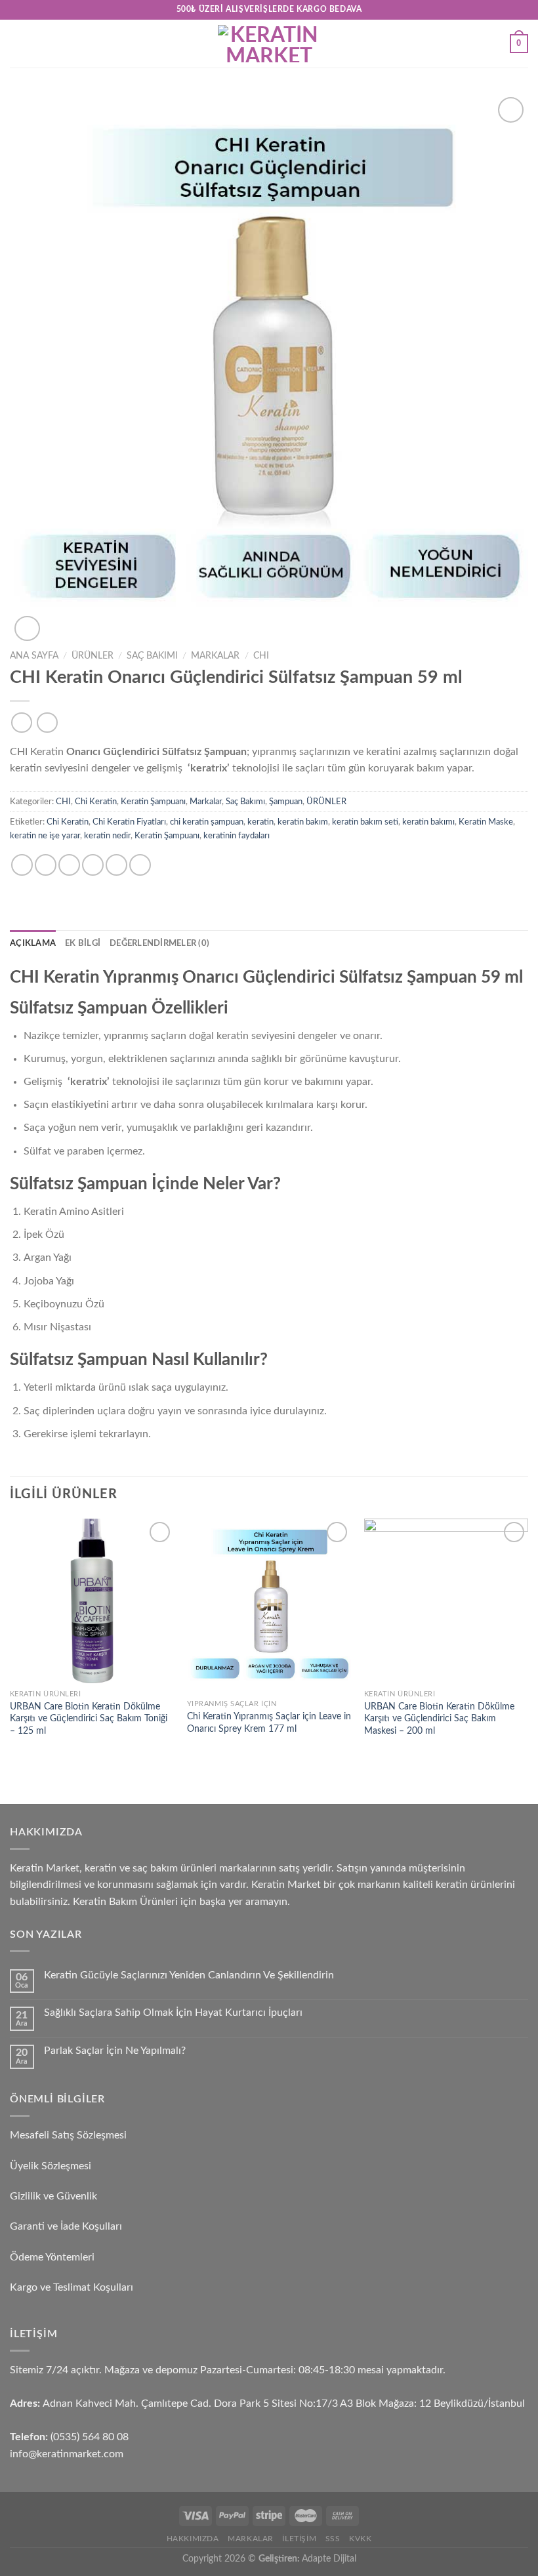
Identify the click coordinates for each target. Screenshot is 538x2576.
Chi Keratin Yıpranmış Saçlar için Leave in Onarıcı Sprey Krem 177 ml (269, 1723)
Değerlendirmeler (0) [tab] (159, 943)
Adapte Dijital (329, 2559)
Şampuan (286, 802)
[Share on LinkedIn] (140, 865)
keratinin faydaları (237, 836)
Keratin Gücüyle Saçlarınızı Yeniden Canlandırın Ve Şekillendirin (189, 1975)
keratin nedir (107, 836)
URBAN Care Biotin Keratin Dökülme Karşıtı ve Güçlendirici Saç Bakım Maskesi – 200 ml (439, 1719)
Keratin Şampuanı (153, 802)
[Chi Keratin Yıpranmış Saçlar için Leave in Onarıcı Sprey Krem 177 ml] (269, 1606)
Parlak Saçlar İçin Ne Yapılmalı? (115, 2051)
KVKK (360, 2539)
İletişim (299, 2539)
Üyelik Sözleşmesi (51, 2166)
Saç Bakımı (152, 656)
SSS (333, 2539)
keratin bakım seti (365, 822)
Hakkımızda (193, 2539)
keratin (260, 822)
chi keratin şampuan (207, 822)
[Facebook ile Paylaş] (46, 865)
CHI (261, 656)
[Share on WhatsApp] (22, 865)
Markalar (215, 656)
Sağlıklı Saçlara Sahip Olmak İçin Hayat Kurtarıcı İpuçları (173, 2013)
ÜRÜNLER (93, 656)
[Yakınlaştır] (27, 629)
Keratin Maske (486, 822)
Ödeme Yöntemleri (52, 2257)
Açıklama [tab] (33, 943)
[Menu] (18, 44)
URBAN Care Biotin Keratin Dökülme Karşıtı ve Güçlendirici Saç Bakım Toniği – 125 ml (89, 1719)
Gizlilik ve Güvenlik (53, 2196)
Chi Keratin (96, 802)
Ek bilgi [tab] (83, 943)
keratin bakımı (428, 822)
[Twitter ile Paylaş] (69, 865)
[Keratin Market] (269, 44)
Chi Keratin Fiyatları (129, 822)
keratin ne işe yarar (45, 836)
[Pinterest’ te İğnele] (116, 865)
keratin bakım (303, 822)
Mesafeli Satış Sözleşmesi (68, 2135)
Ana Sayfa (34, 656)
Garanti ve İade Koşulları (66, 2226)
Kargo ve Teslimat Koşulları (72, 2287)
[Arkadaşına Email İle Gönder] (93, 865)
